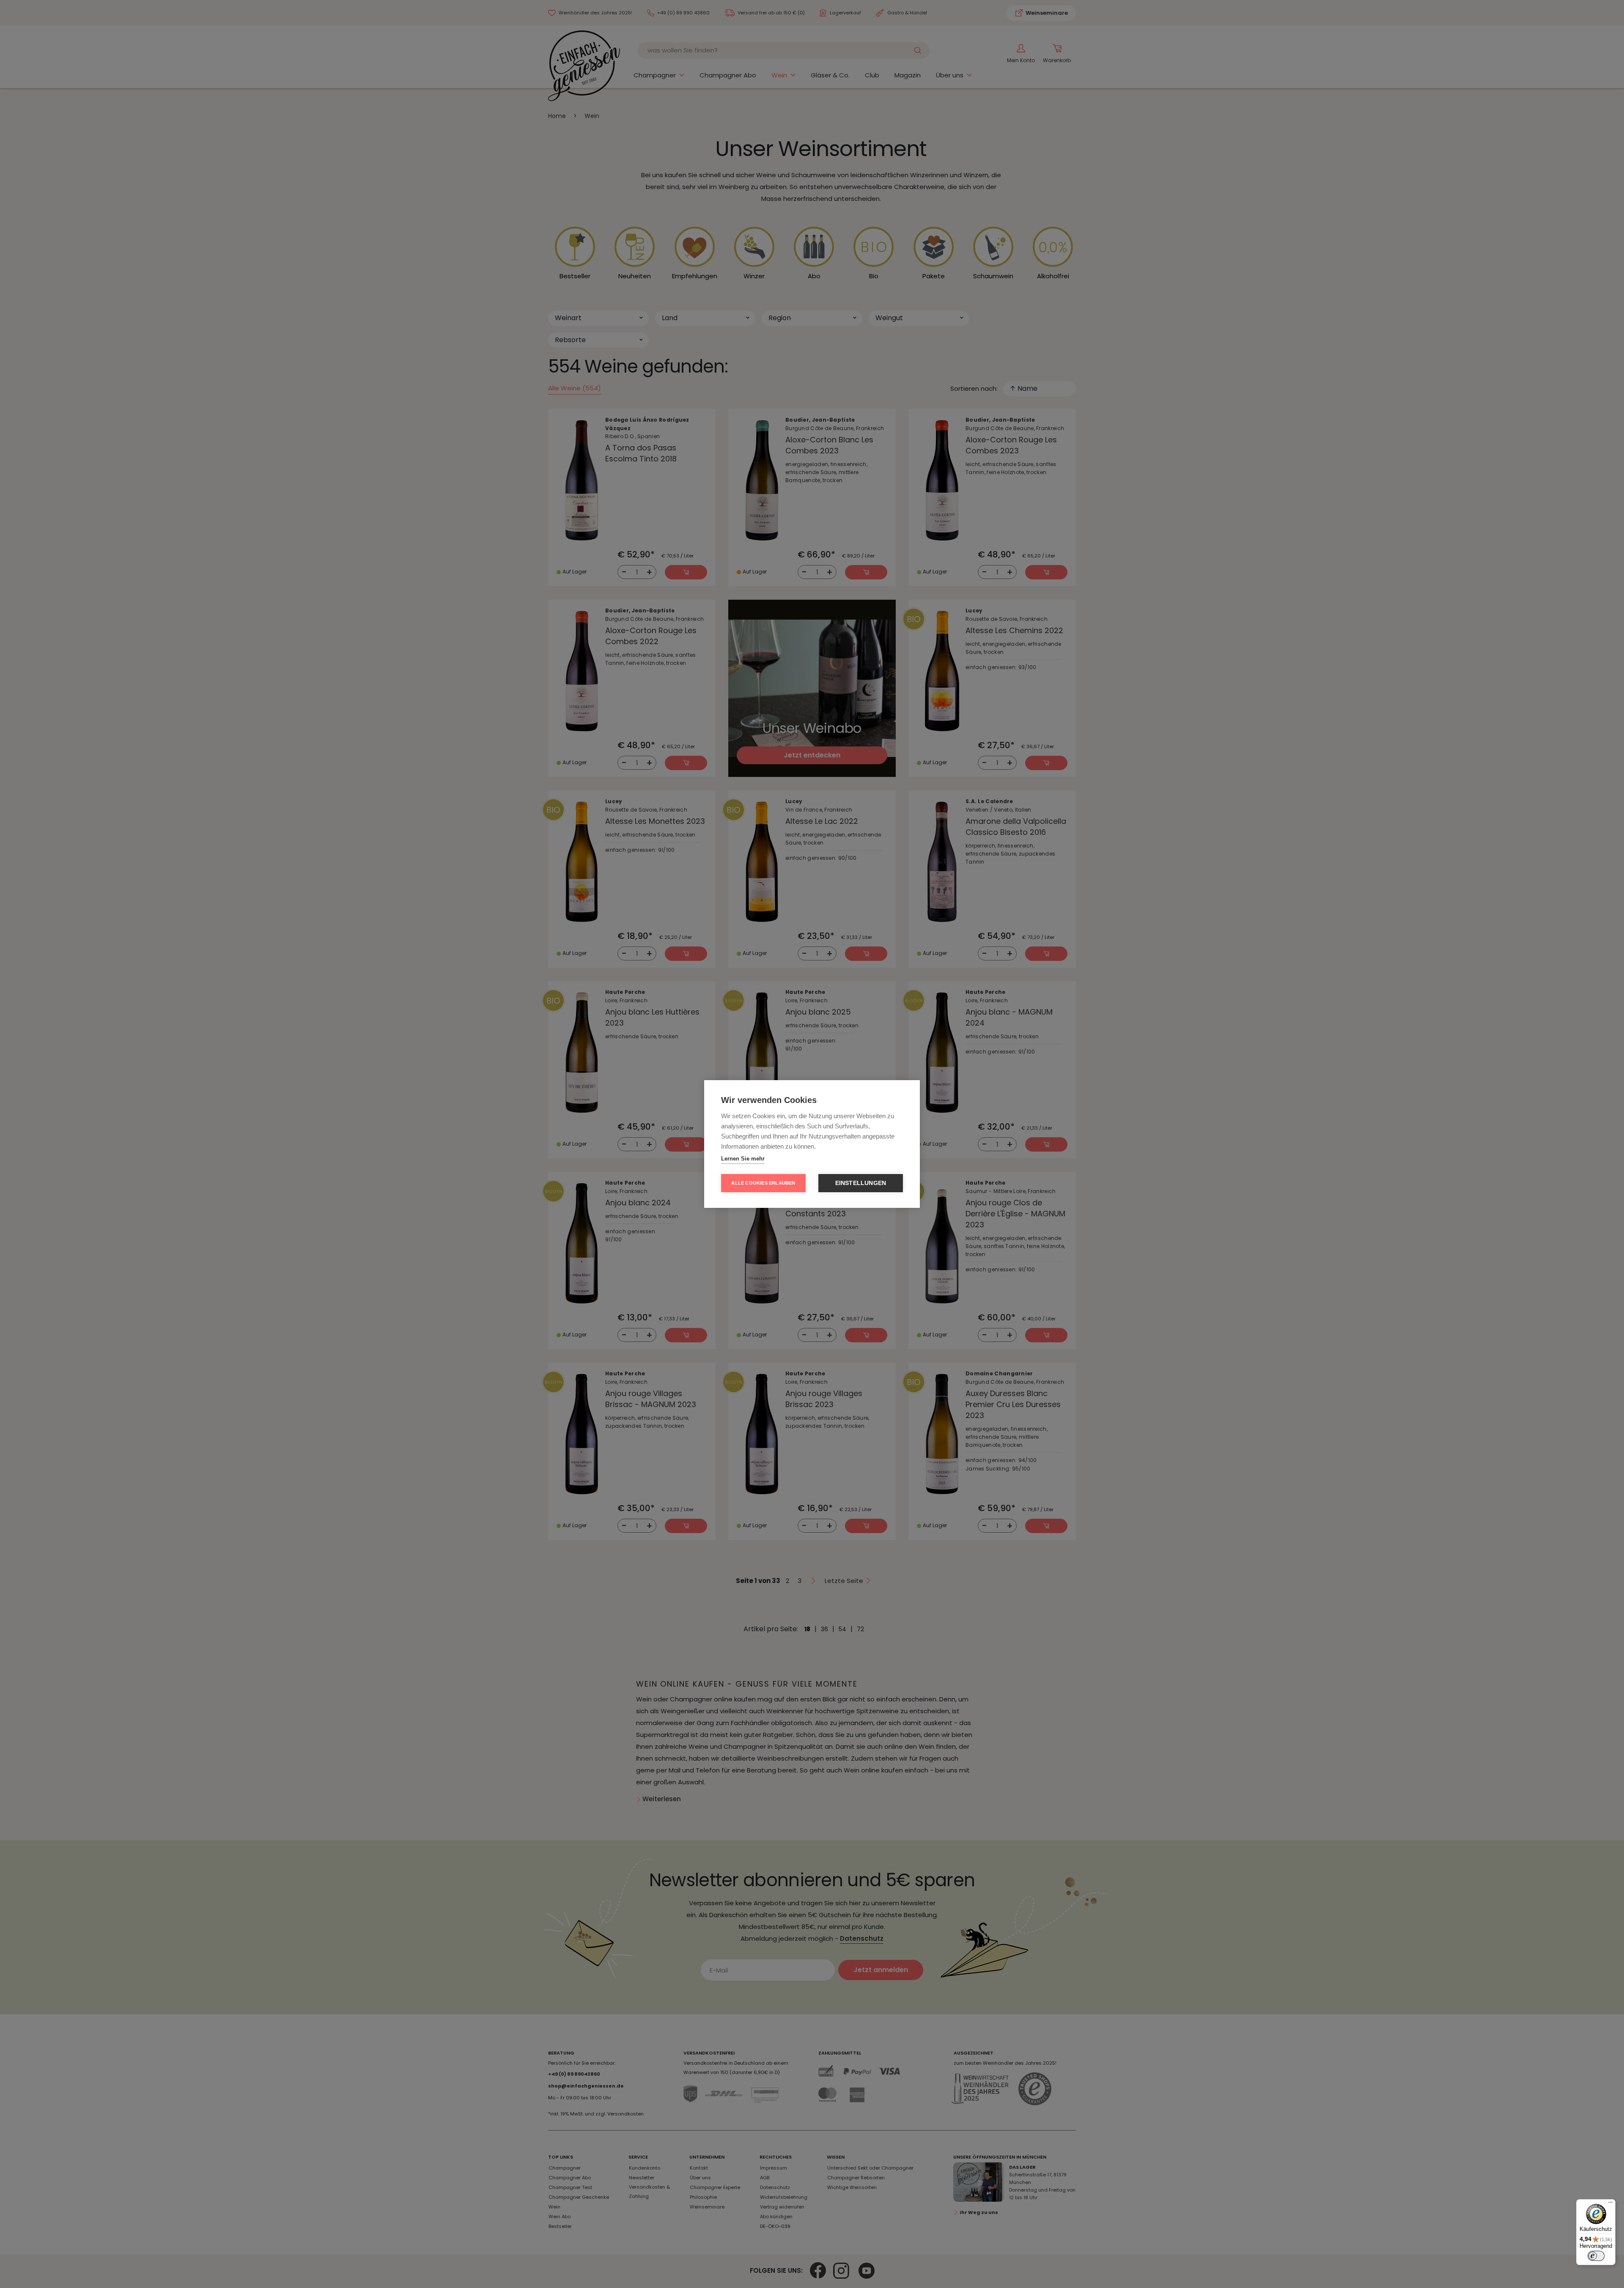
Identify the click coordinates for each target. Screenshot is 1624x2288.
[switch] (1596, 2256)
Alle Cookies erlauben (763, 1183)
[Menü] (1610, 2204)
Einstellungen (861, 1183)
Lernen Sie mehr (743, 1159)
